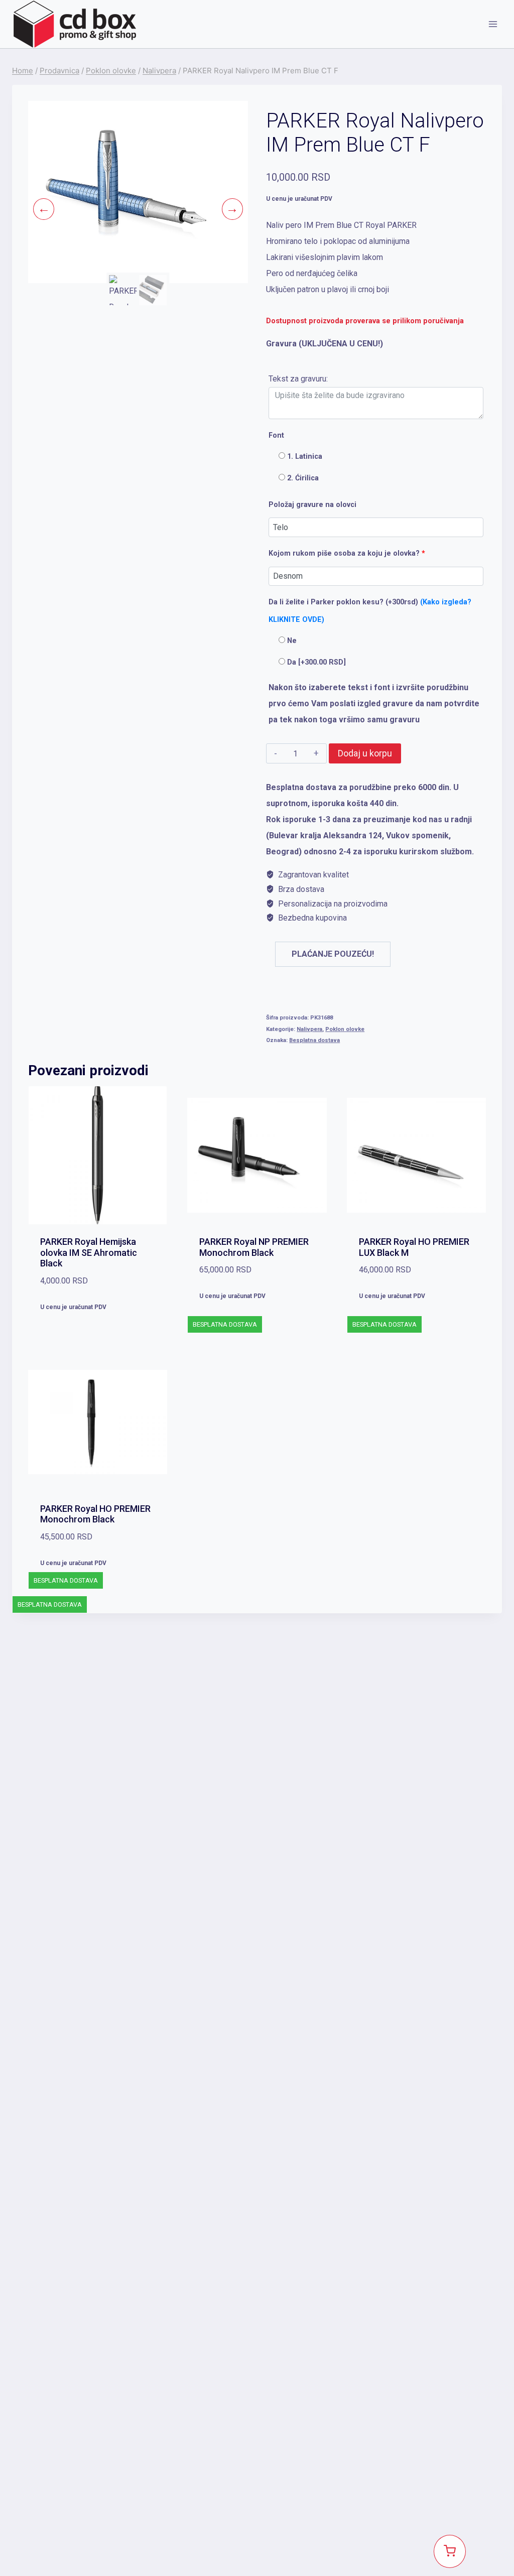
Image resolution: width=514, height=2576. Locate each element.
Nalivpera (309, 1029)
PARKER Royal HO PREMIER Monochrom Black (95, 1514)
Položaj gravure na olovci (312, 505)
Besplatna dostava (314, 1040)
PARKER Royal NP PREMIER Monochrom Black (254, 1247)
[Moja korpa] (450, 2551)
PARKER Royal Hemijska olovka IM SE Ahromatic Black (89, 1252)
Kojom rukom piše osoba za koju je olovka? (347, 553)
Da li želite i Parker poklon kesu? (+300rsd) (370, 611)
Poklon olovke (345, 1029)
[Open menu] (493, 24)
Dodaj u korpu (365, 753)
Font (276, 435)
